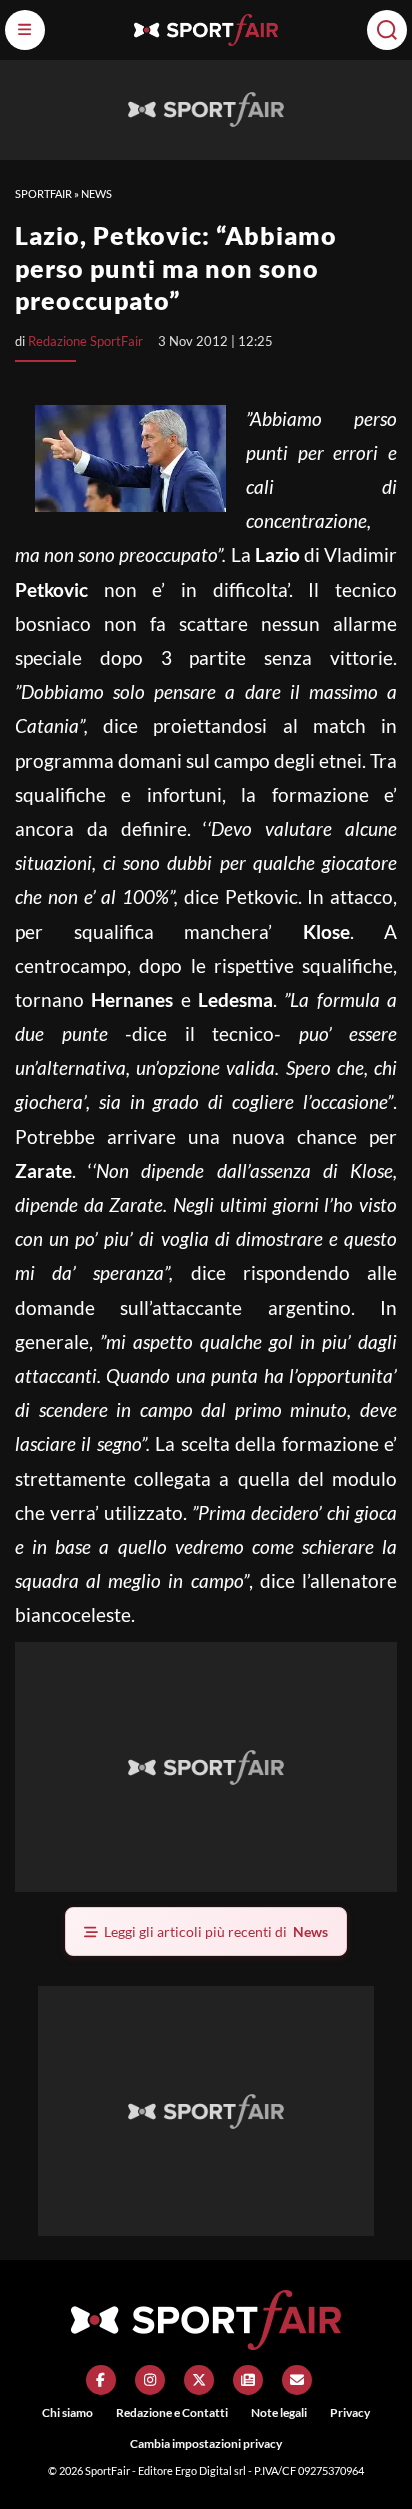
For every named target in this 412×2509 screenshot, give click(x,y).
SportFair (43, 193)
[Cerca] (387, 30)
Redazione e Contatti (172, 2412)
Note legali (279, 2412)
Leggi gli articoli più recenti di (216, 1931)
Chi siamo (67, 2412)
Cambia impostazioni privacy (206, 2443)
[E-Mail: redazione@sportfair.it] (297, 2380)
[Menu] (25, 30)
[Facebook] (101, 2380)
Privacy (350, 2412)
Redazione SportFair (85, 341)
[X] (199, 2380)
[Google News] (248, 2380)
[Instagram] (150, 2380)
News (96, 193)
